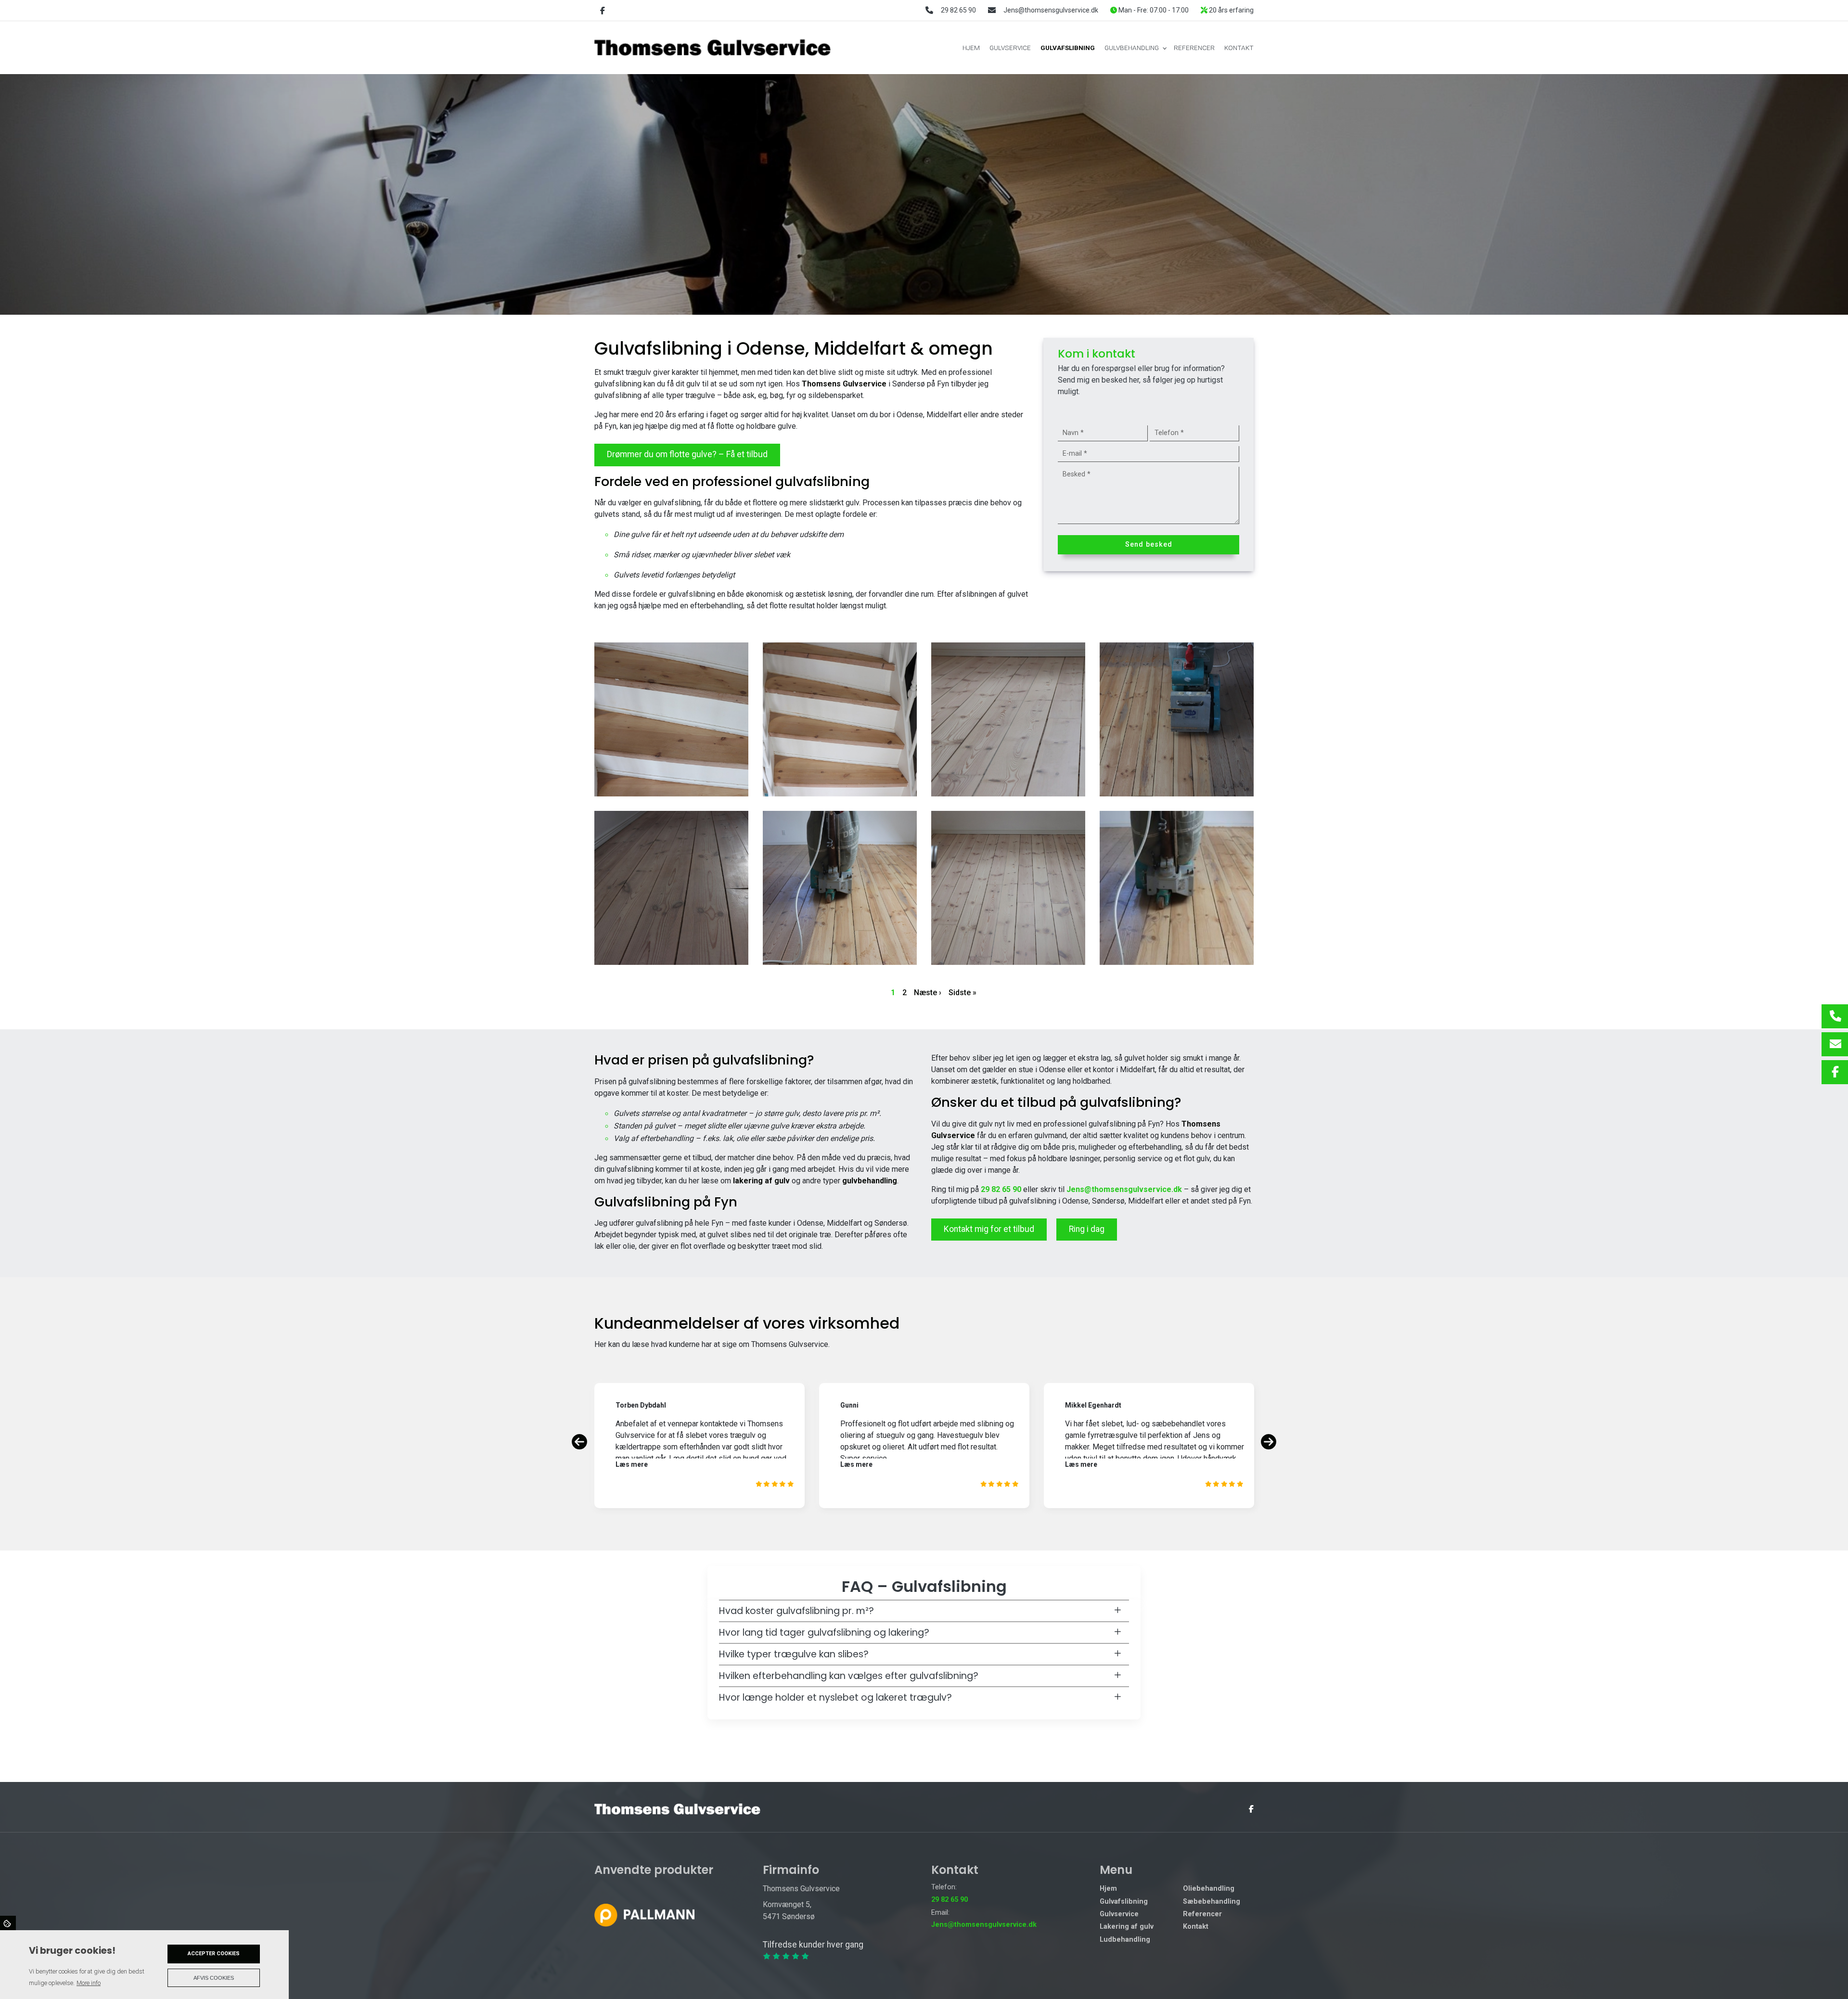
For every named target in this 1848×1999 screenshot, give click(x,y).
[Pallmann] (644, 1915)
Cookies (8, 1923)
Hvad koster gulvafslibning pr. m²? (796, 1611)
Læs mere (632, 1464)
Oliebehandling (1209, 1889)
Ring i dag (1087, 1229)
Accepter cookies (214, 1954)
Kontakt (1196, 1927)
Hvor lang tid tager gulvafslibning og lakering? (824, 1633)
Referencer (1202, 1914)
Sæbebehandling (1212, 1902)
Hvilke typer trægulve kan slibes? (794, 1654)
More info (89, 1983)
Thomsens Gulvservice (844, 384)
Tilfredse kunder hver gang (813, 1945)
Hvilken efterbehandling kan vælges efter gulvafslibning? (849, 1676)
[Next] (1269, 1442)
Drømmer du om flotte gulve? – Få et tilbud (687, 454)
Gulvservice (1119, 1914)
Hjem (1108, 1889)
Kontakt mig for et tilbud (989, 1229)
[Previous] (579, 1442)
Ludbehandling (1125, 1940)
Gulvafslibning (1124, 1902)
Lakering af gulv (1127, 1927)
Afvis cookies (214, 1978)
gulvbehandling (870, 1181)
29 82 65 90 (958, 10)
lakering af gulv (761, 1181)
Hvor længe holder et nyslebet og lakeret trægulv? (835, 1698)
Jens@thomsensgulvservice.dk (1051, 10)
